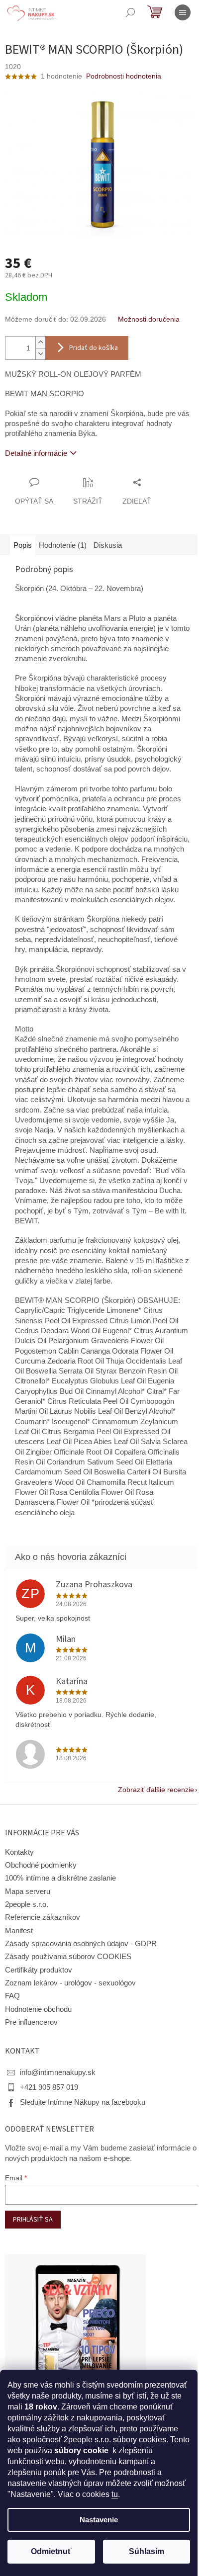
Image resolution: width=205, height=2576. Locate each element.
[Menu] (183, 12)
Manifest (19, 1931)
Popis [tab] (23, 545)
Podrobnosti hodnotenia (124, 76)
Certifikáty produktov (39, 1970)
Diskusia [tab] (108, 545)
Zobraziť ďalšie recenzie (156, 1790)
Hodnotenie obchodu (38, 2009)
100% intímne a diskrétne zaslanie (60, 1878)
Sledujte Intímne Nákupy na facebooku (83, 2102)
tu (115, 2494)
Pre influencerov (31, 2022)
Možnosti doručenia (149, 319)
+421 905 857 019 (49, 2087)
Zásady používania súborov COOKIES (68, 1957)
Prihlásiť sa (33, 2220)
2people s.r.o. (27, 1904)
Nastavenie (99, 2520)
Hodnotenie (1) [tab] (63, 545)
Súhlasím (147, 2551)
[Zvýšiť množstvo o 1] (40, 342)
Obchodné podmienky (41, 1865)
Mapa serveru (28, 1891)
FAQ (12, 1996)
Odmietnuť (51, 2551)
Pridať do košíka (94, 348)
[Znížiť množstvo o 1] (40, 354)
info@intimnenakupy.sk (58, 2072)
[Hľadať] (130, 12)
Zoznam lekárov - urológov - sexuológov (70, 1983)
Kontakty (19, 1852)
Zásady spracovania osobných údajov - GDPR (81, 1944)
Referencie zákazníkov (43, 1917)
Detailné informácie (36, 453)
